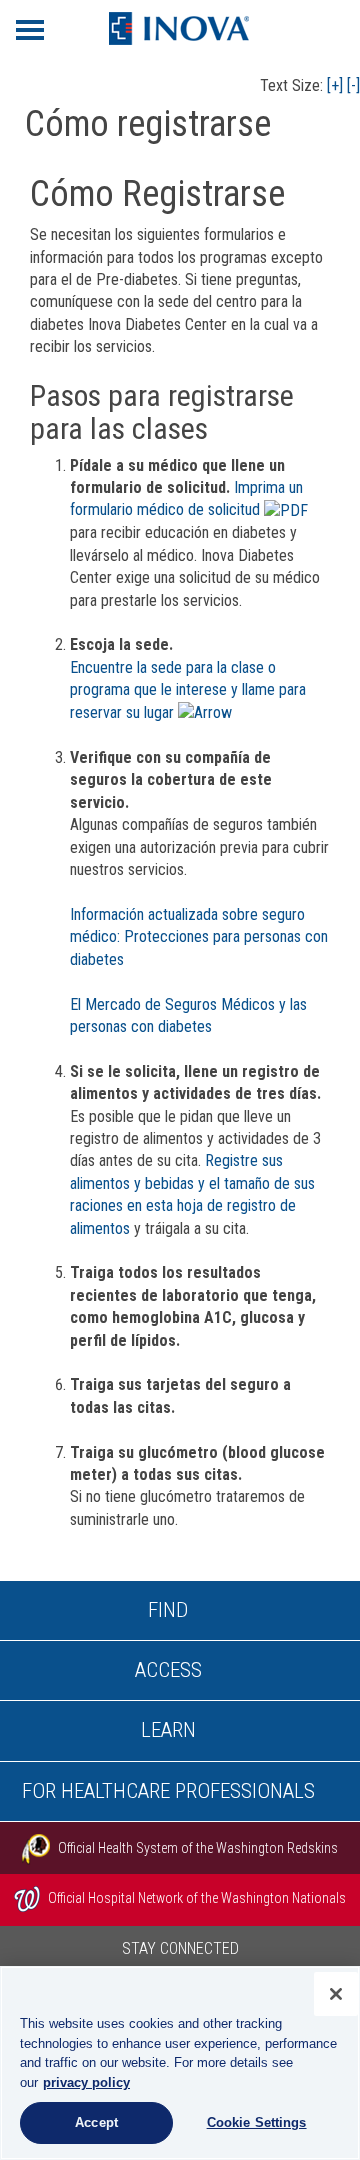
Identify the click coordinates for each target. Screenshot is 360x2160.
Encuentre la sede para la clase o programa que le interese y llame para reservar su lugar (188, 690)
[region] (180, 2063)
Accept (96, 2122)
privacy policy (86, 2082)
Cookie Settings (257, 2122)
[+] (335, 85)
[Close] (336, 1994)
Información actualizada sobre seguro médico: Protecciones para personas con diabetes (199, 937)
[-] (353, 85)
